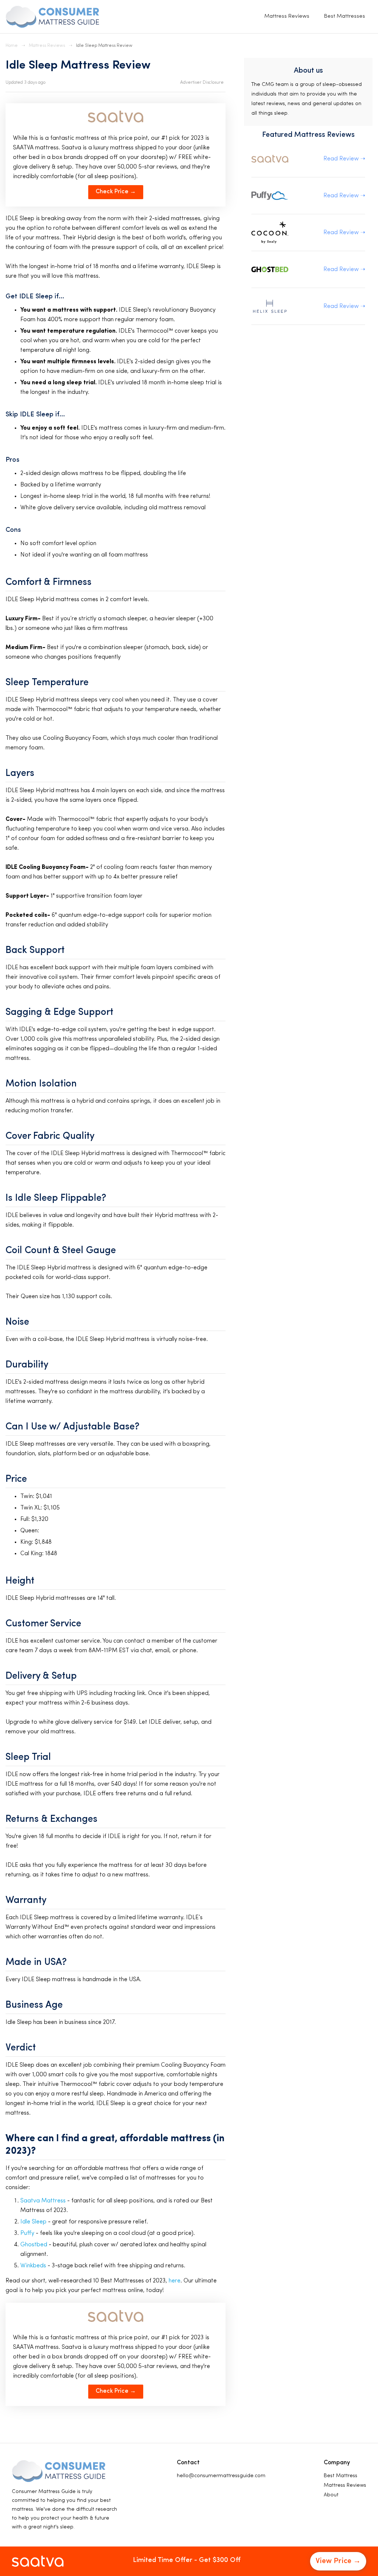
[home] (52, 17)
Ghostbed (34, 2245)
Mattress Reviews (287, 16)
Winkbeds (33, 2266)
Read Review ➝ (344, 159)
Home (12, 46)
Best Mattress (341, 2476)
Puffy (27, 2233)
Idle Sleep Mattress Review (104, 46)
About (331, 2495)
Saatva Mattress (43, 2201)
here (175, 2281)
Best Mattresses (345, 16)
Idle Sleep (33, 2222)
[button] (203, 83)
